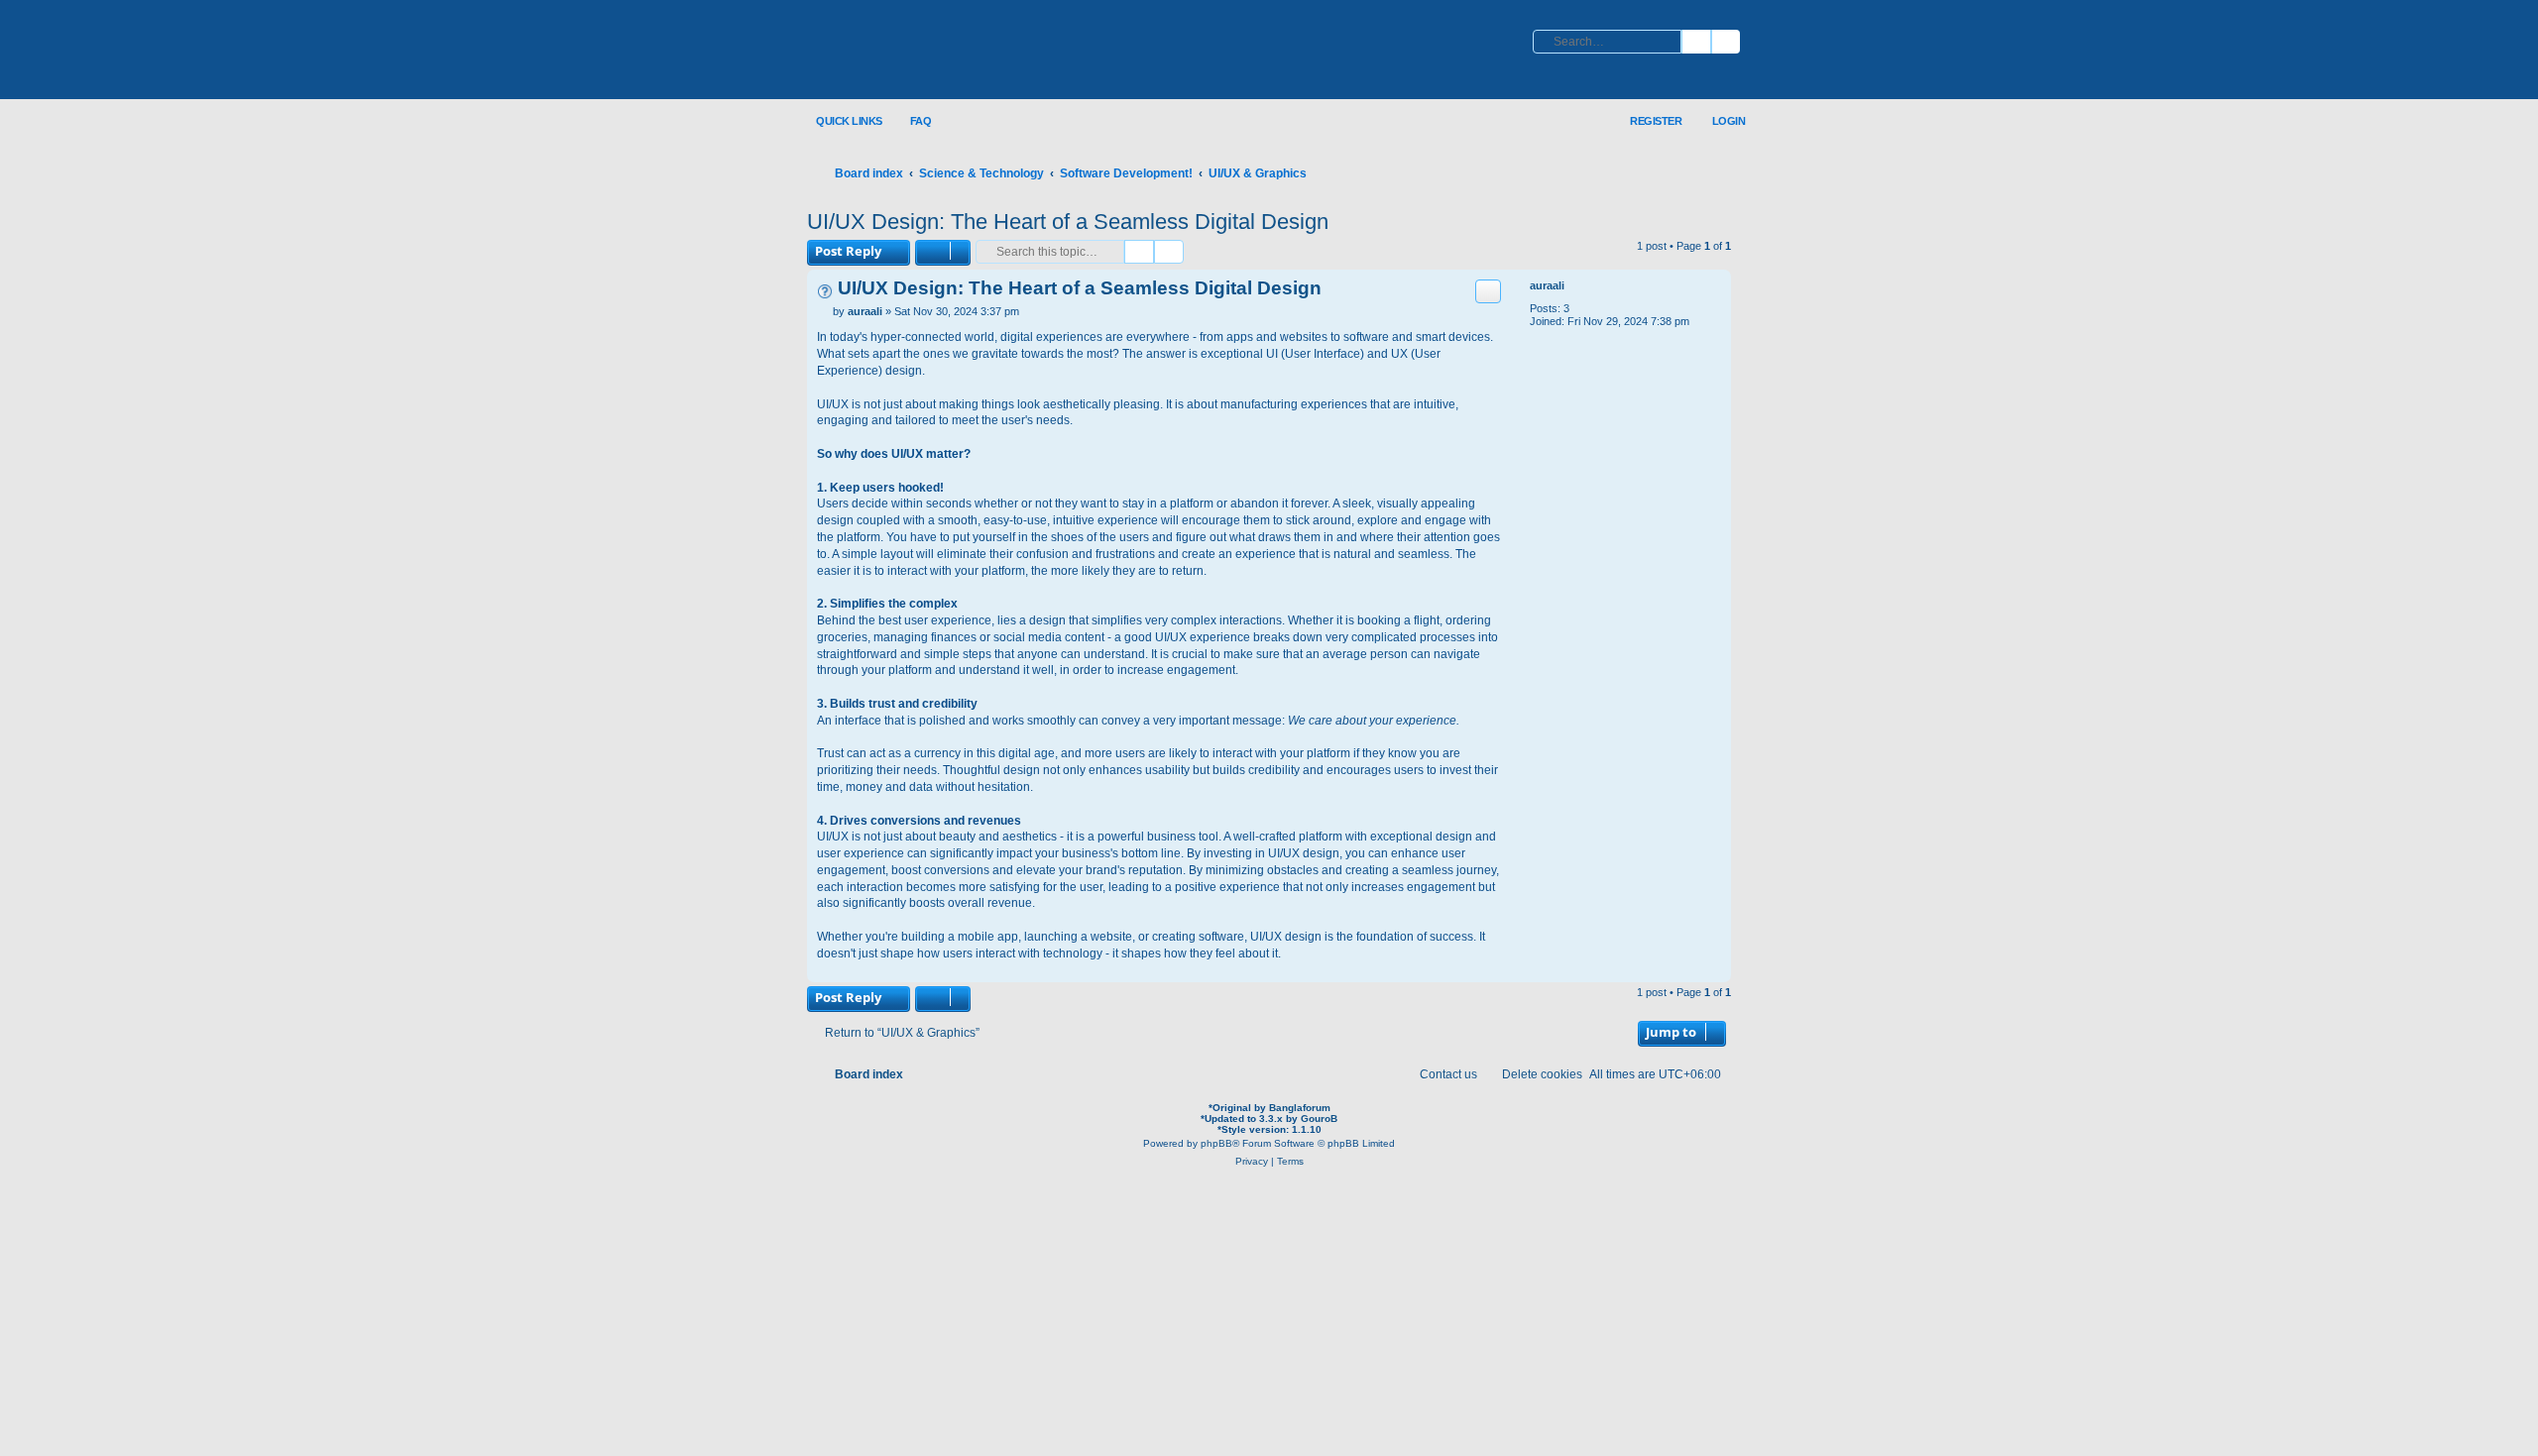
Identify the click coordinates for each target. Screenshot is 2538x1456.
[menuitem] (910, 121)
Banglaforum (1300, 1108)
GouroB (1319, 1119)
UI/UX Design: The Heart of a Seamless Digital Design (1068, 222)
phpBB (1216, 1143)
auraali (1547, 285)
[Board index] (937, 51)
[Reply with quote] (1488, 291)
